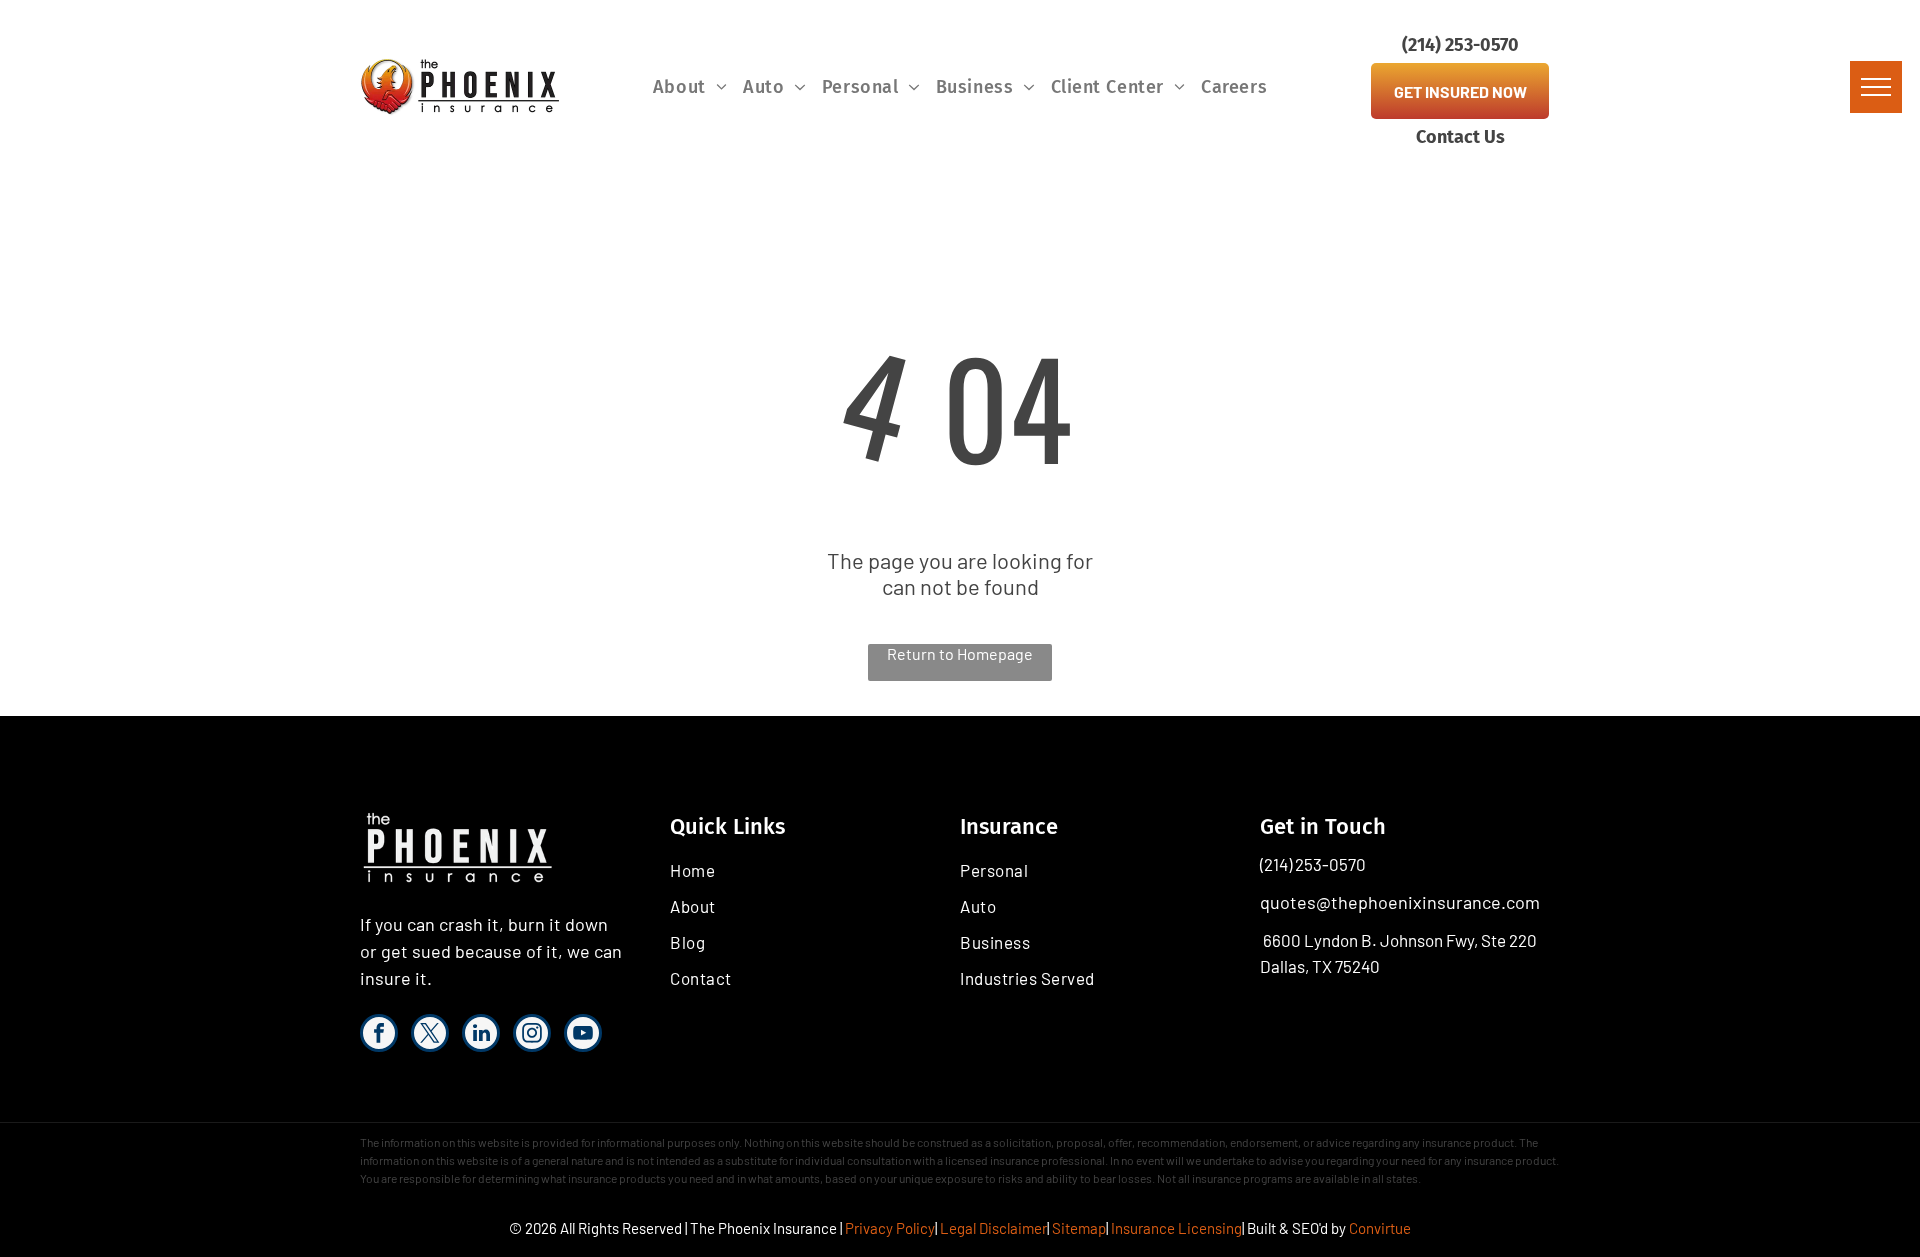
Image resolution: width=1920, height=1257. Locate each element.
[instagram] (532, 1035)
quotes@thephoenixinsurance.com (1400, 902)
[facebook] (379, 1035)
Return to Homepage (960, 653)
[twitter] (430, 1035)
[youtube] (583, 1035)
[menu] (1876, 87)
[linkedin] (481, 1035)
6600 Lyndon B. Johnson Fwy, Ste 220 (1400, 940)
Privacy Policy (890, 1228)
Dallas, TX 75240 (1320, 966)
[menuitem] (690, 87)
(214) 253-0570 (1313, 864)
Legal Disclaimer (993, 1228)
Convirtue (1380, 1228)
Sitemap (1079, 1228)
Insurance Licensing (1176, 1228)
